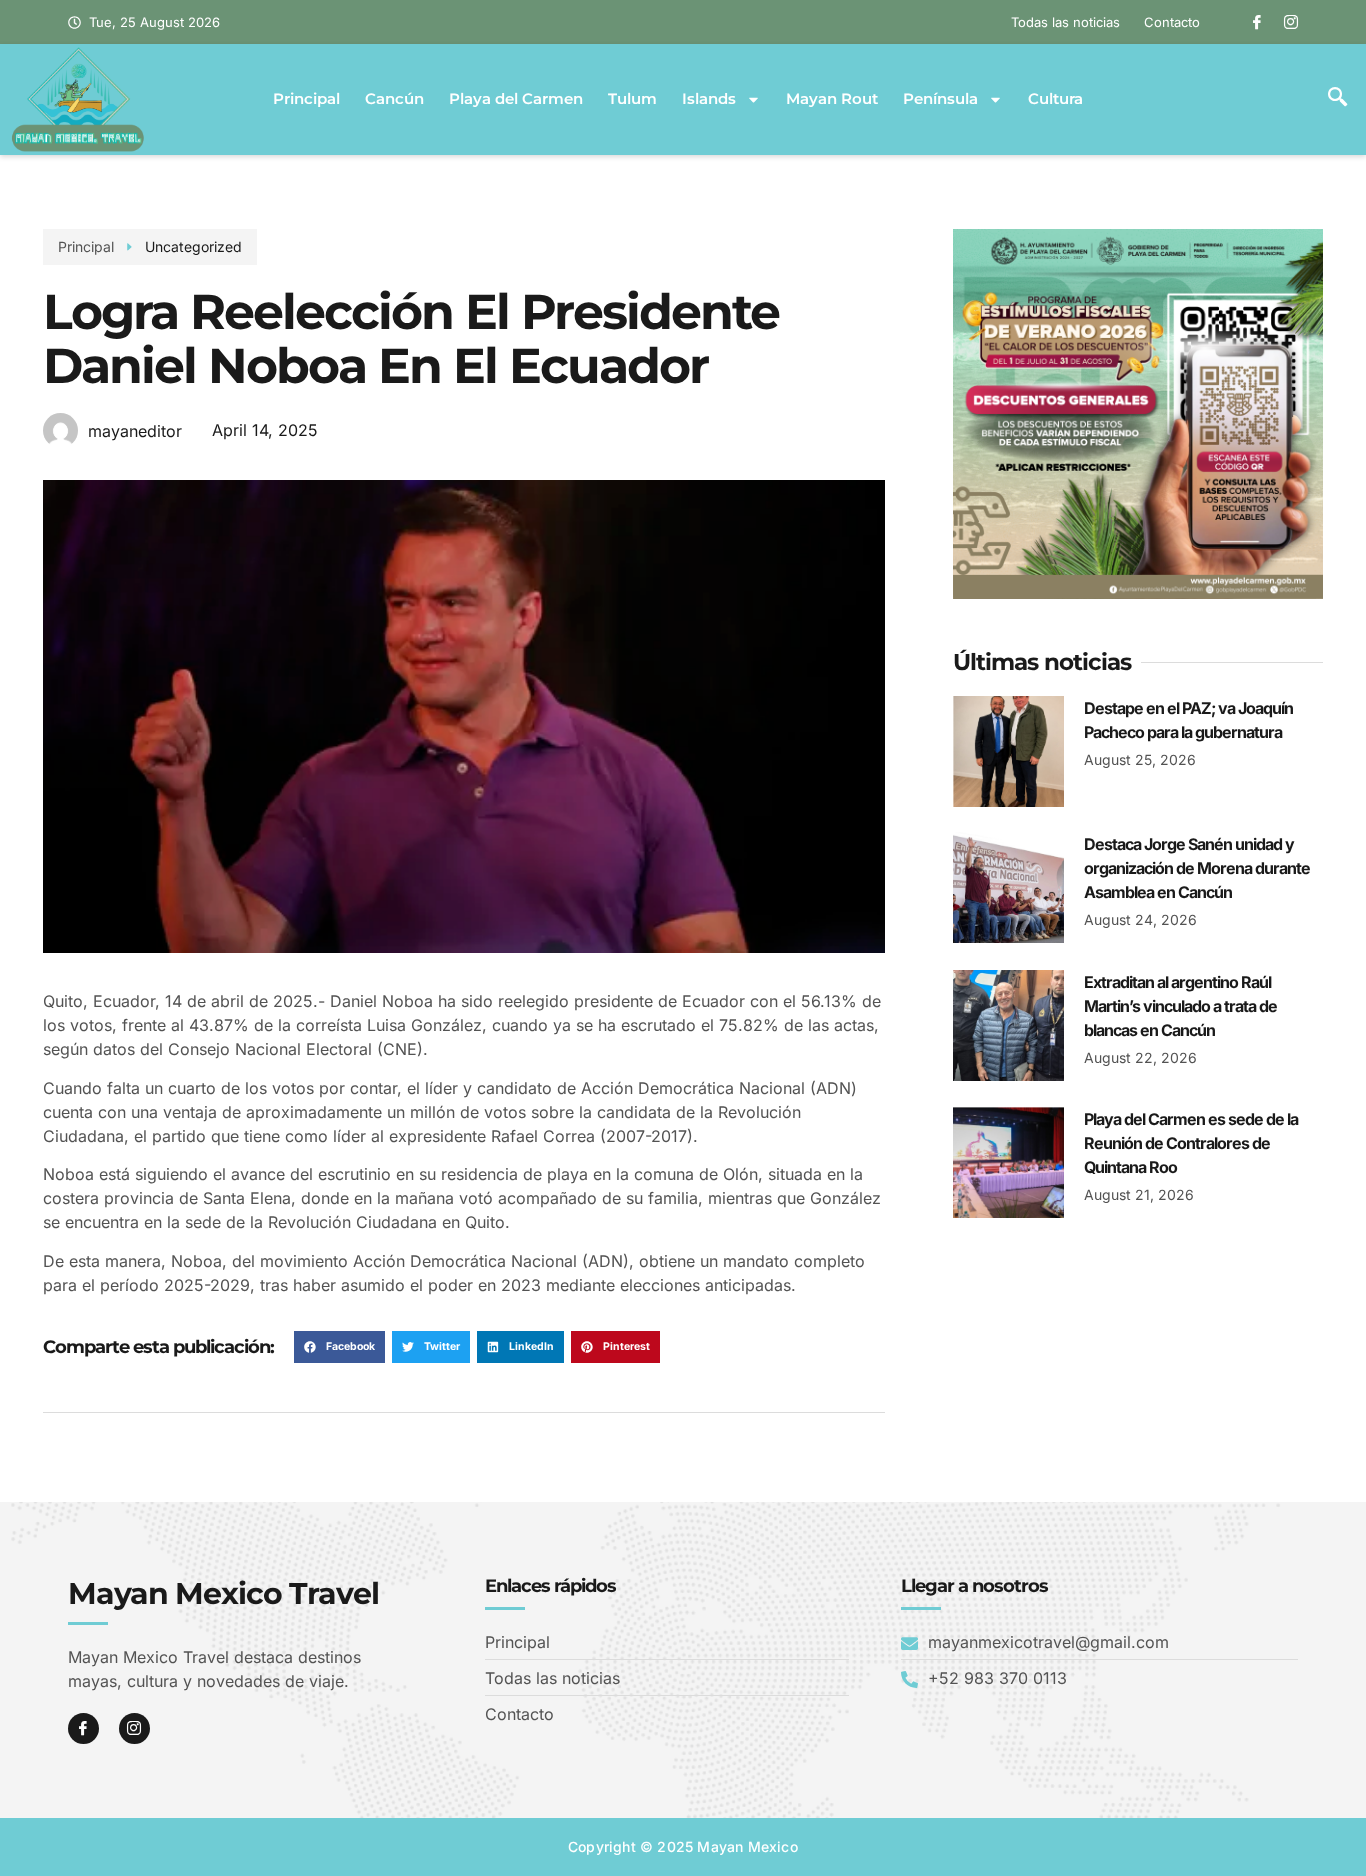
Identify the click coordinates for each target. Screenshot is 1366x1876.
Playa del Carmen (516, 99)
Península (940, 99)
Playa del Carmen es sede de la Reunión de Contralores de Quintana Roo (1191, 1143)
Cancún (394, 99)
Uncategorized (193, 246)
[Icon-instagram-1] (1291, 22)
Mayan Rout (832, 99)
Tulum (632, 99)
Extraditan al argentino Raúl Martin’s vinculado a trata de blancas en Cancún (1180, 1006)
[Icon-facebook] (1257, 22)
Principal (306, 99)
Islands (709, 99)
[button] (1337, 99)
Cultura (1055, 99)
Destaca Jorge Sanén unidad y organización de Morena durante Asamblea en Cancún (1197, 868)
